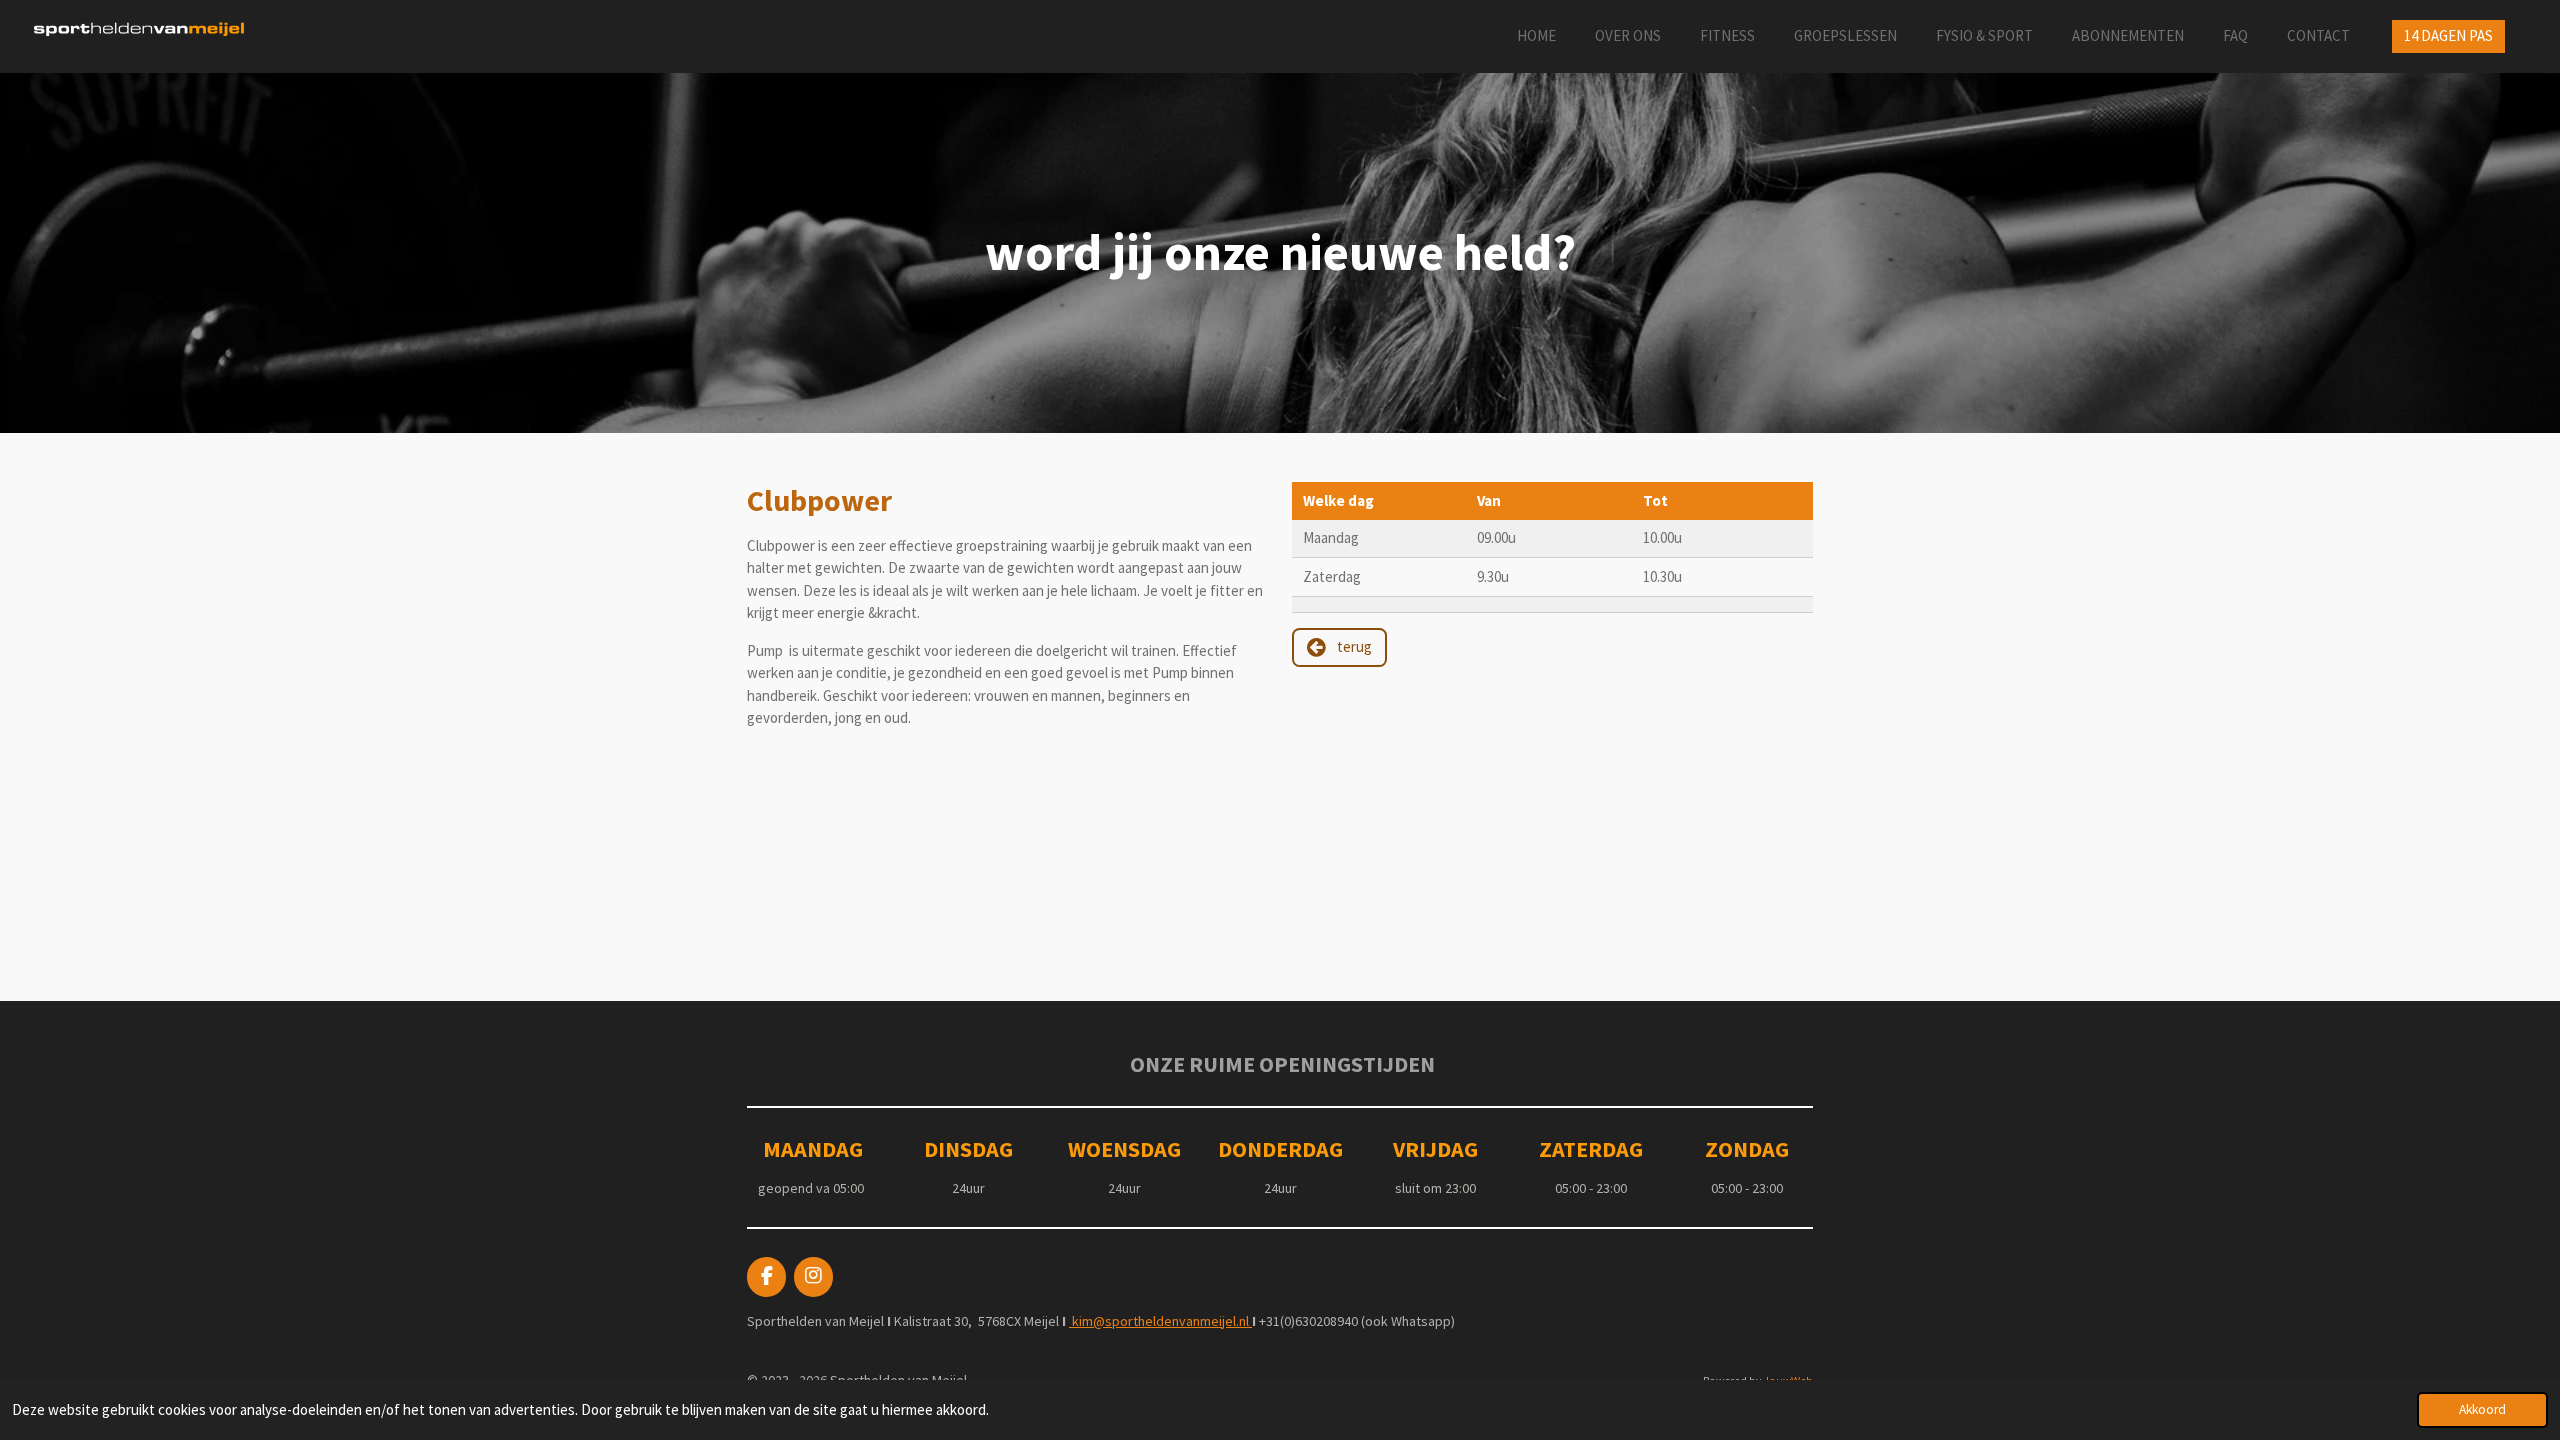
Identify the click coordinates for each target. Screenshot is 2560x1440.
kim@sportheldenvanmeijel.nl (1160, 1321)
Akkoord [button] (2482, 1409)
